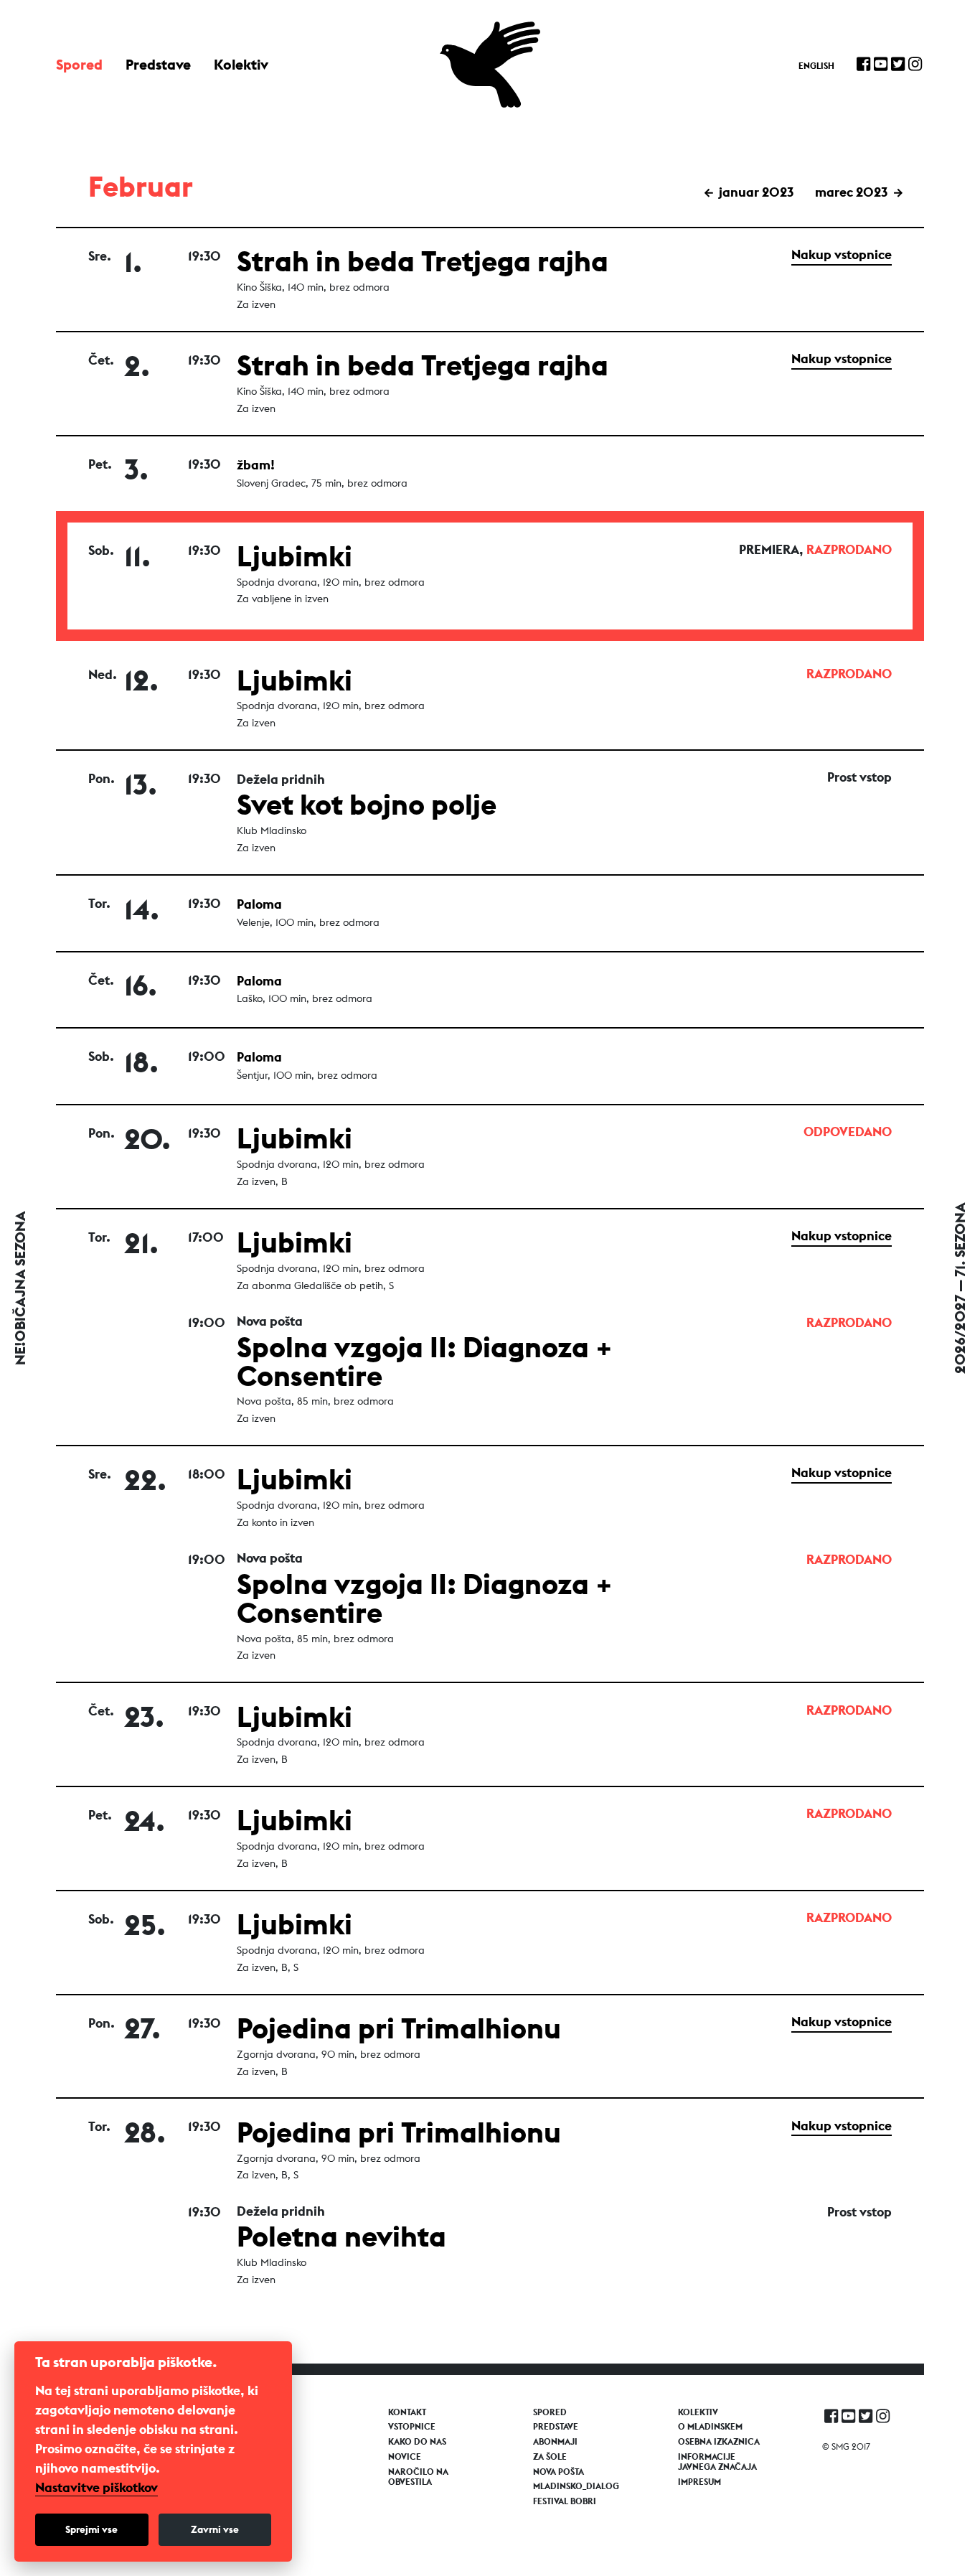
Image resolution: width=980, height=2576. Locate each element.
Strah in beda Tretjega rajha (423, 261)
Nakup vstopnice (842, 254)
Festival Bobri (565, 2501)
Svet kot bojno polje (367, 804)
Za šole (550, 2457)
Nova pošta (559, 2472)
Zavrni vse (215, 2529)
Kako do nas (417, 2442)
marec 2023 (853, 192)
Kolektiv (241, 64)
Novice (405, 2457)
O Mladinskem (710, 2427)
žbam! (256, 465)
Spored (79, 64)
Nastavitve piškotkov (96, 2488)
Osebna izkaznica (719, 2442)
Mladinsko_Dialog (576, 2486)
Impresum (699, 2482)
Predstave (158, 64)
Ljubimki (295, 556)
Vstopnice (412, 2427)
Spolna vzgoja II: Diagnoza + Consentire (425, 1361)
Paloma (259, 904)
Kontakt (407, 2412)
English (816, 66)
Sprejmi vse (91, 2529)
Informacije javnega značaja (717, 2462)
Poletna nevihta (341, 2236)
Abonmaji (555, 2442)
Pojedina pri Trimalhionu (399, 2028)
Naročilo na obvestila (418, 2477)
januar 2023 (755, 192)
